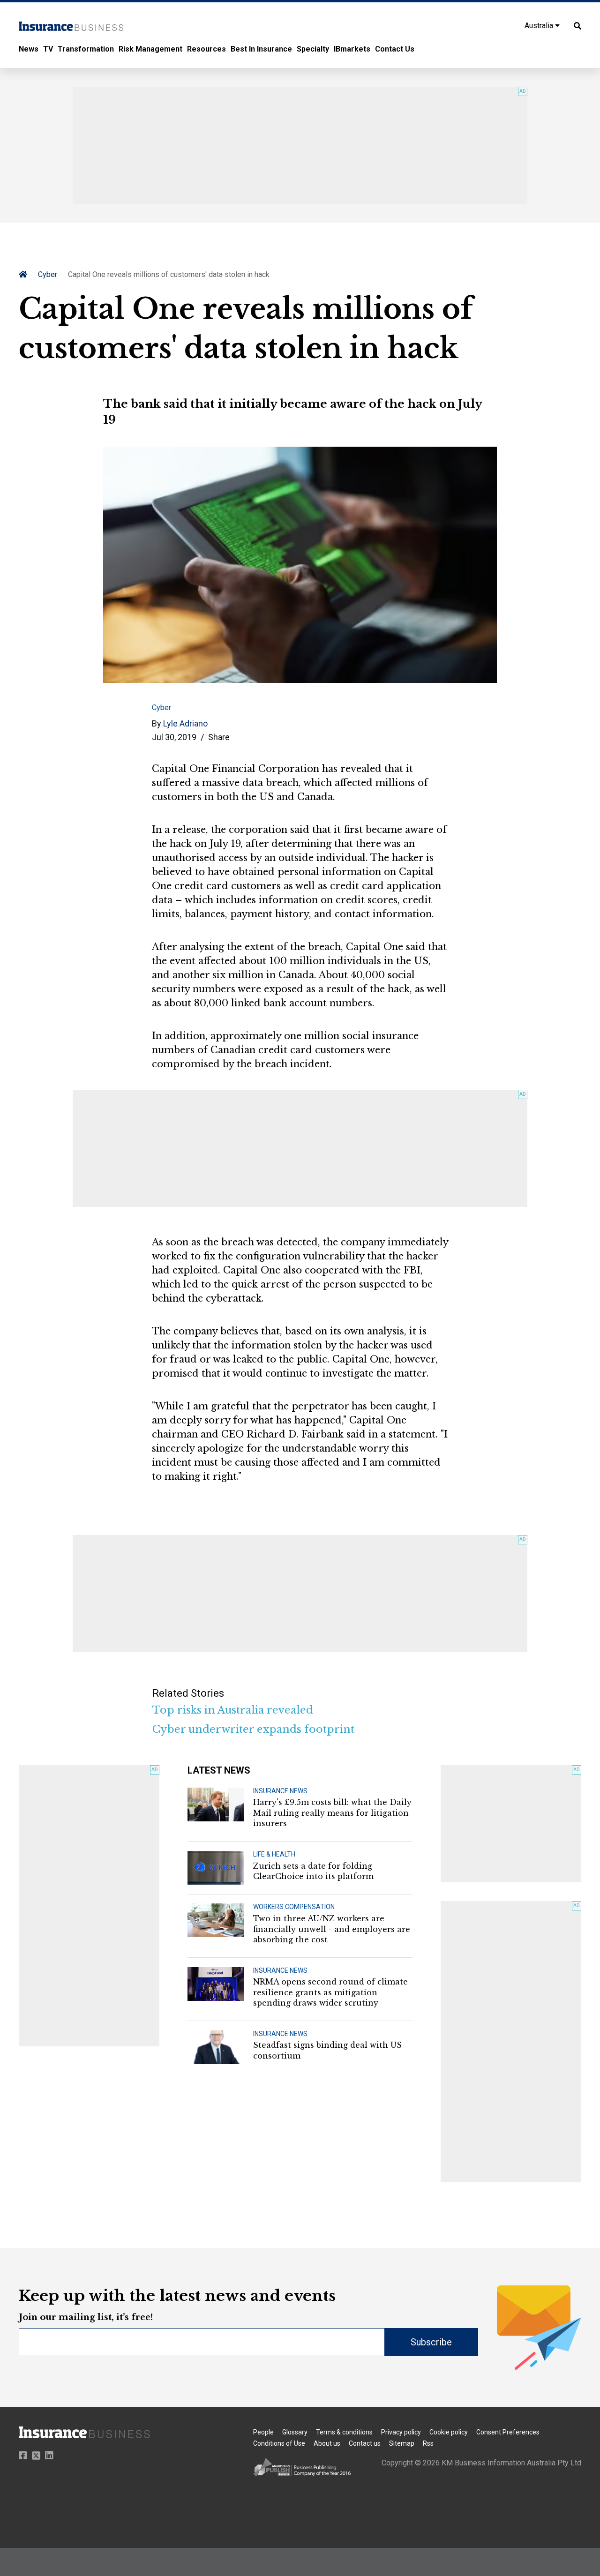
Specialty (313, 49)
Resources (206, 49)
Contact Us (395, 49)
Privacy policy (401, 2432)
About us (327, 2443)
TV (48, 49)
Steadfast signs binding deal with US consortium (327, 2050)
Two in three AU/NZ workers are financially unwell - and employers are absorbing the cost (332, 1929)
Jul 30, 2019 (174, 737)
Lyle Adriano (185, 723)
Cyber (48, 274)
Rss (428, 2443)
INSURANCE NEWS (280, 1791)
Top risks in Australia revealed (233, 1710)
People (263, 2432)
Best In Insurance (261, 49)
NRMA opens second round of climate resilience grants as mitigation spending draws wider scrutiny (330, 1992)
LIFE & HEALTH (274, 1854)
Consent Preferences (508, 2432)
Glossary (295, 2432)
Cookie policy (449, 2432)
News (29, 49)
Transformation (86, 49)
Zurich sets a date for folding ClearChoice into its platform (313, 1871)
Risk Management (150, 49)
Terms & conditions (344, 2432)
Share (219, 737)
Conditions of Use (279, 2443)
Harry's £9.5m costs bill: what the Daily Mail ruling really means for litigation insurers (332, 1813)
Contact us (365, 2443)
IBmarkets (352, 49)
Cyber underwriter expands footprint (253, 1729)
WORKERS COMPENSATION (294, 1907)
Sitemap (402, 2443)
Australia (540, 26)
